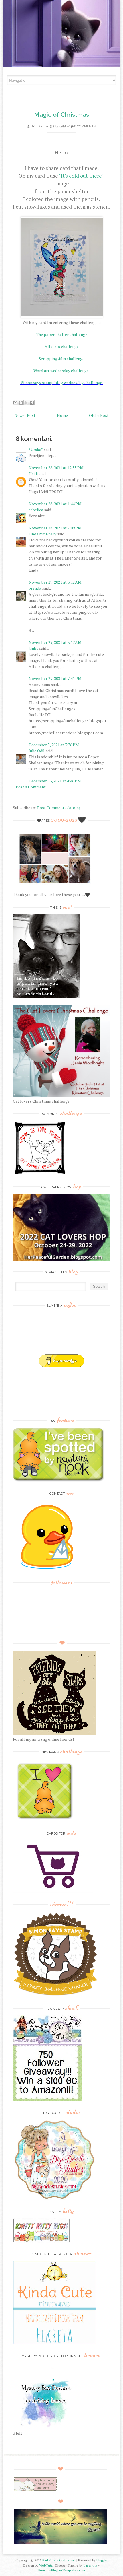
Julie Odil (37, 751)
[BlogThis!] (21, 403)
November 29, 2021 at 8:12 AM (55, 582)
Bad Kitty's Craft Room (59, 2560)
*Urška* (36, 449)
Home (62, 415)
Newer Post (25, 415)
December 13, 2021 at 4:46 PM (55, 781)
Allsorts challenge (62, 346)
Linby (33, 648)
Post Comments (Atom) (59, 808)
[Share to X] (26, 403)
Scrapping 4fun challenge (61, 359)
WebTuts (46, 2565)
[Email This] (15, 403)
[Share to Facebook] (32, 403)
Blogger (102, 2560)
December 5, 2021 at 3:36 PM (54, 745)
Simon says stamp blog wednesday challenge (62, 383)
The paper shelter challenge (62, 334)
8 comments (85, 126)
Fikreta (42, 126)
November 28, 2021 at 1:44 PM (55, 504)
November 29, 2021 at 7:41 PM (55, 678)
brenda (35, 588)
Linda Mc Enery (42, 534)
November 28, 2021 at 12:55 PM (56, 468)
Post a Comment (31, 787)
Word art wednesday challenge (61, 371)
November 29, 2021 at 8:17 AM (55, 642)
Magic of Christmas (61, 115)
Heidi (33, 474)
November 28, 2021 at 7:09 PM (55, 528)
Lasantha (90, 2565)
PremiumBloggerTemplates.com (62, 2570)
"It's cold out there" (81, 176)
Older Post (99, 415)
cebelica (36, 510)
